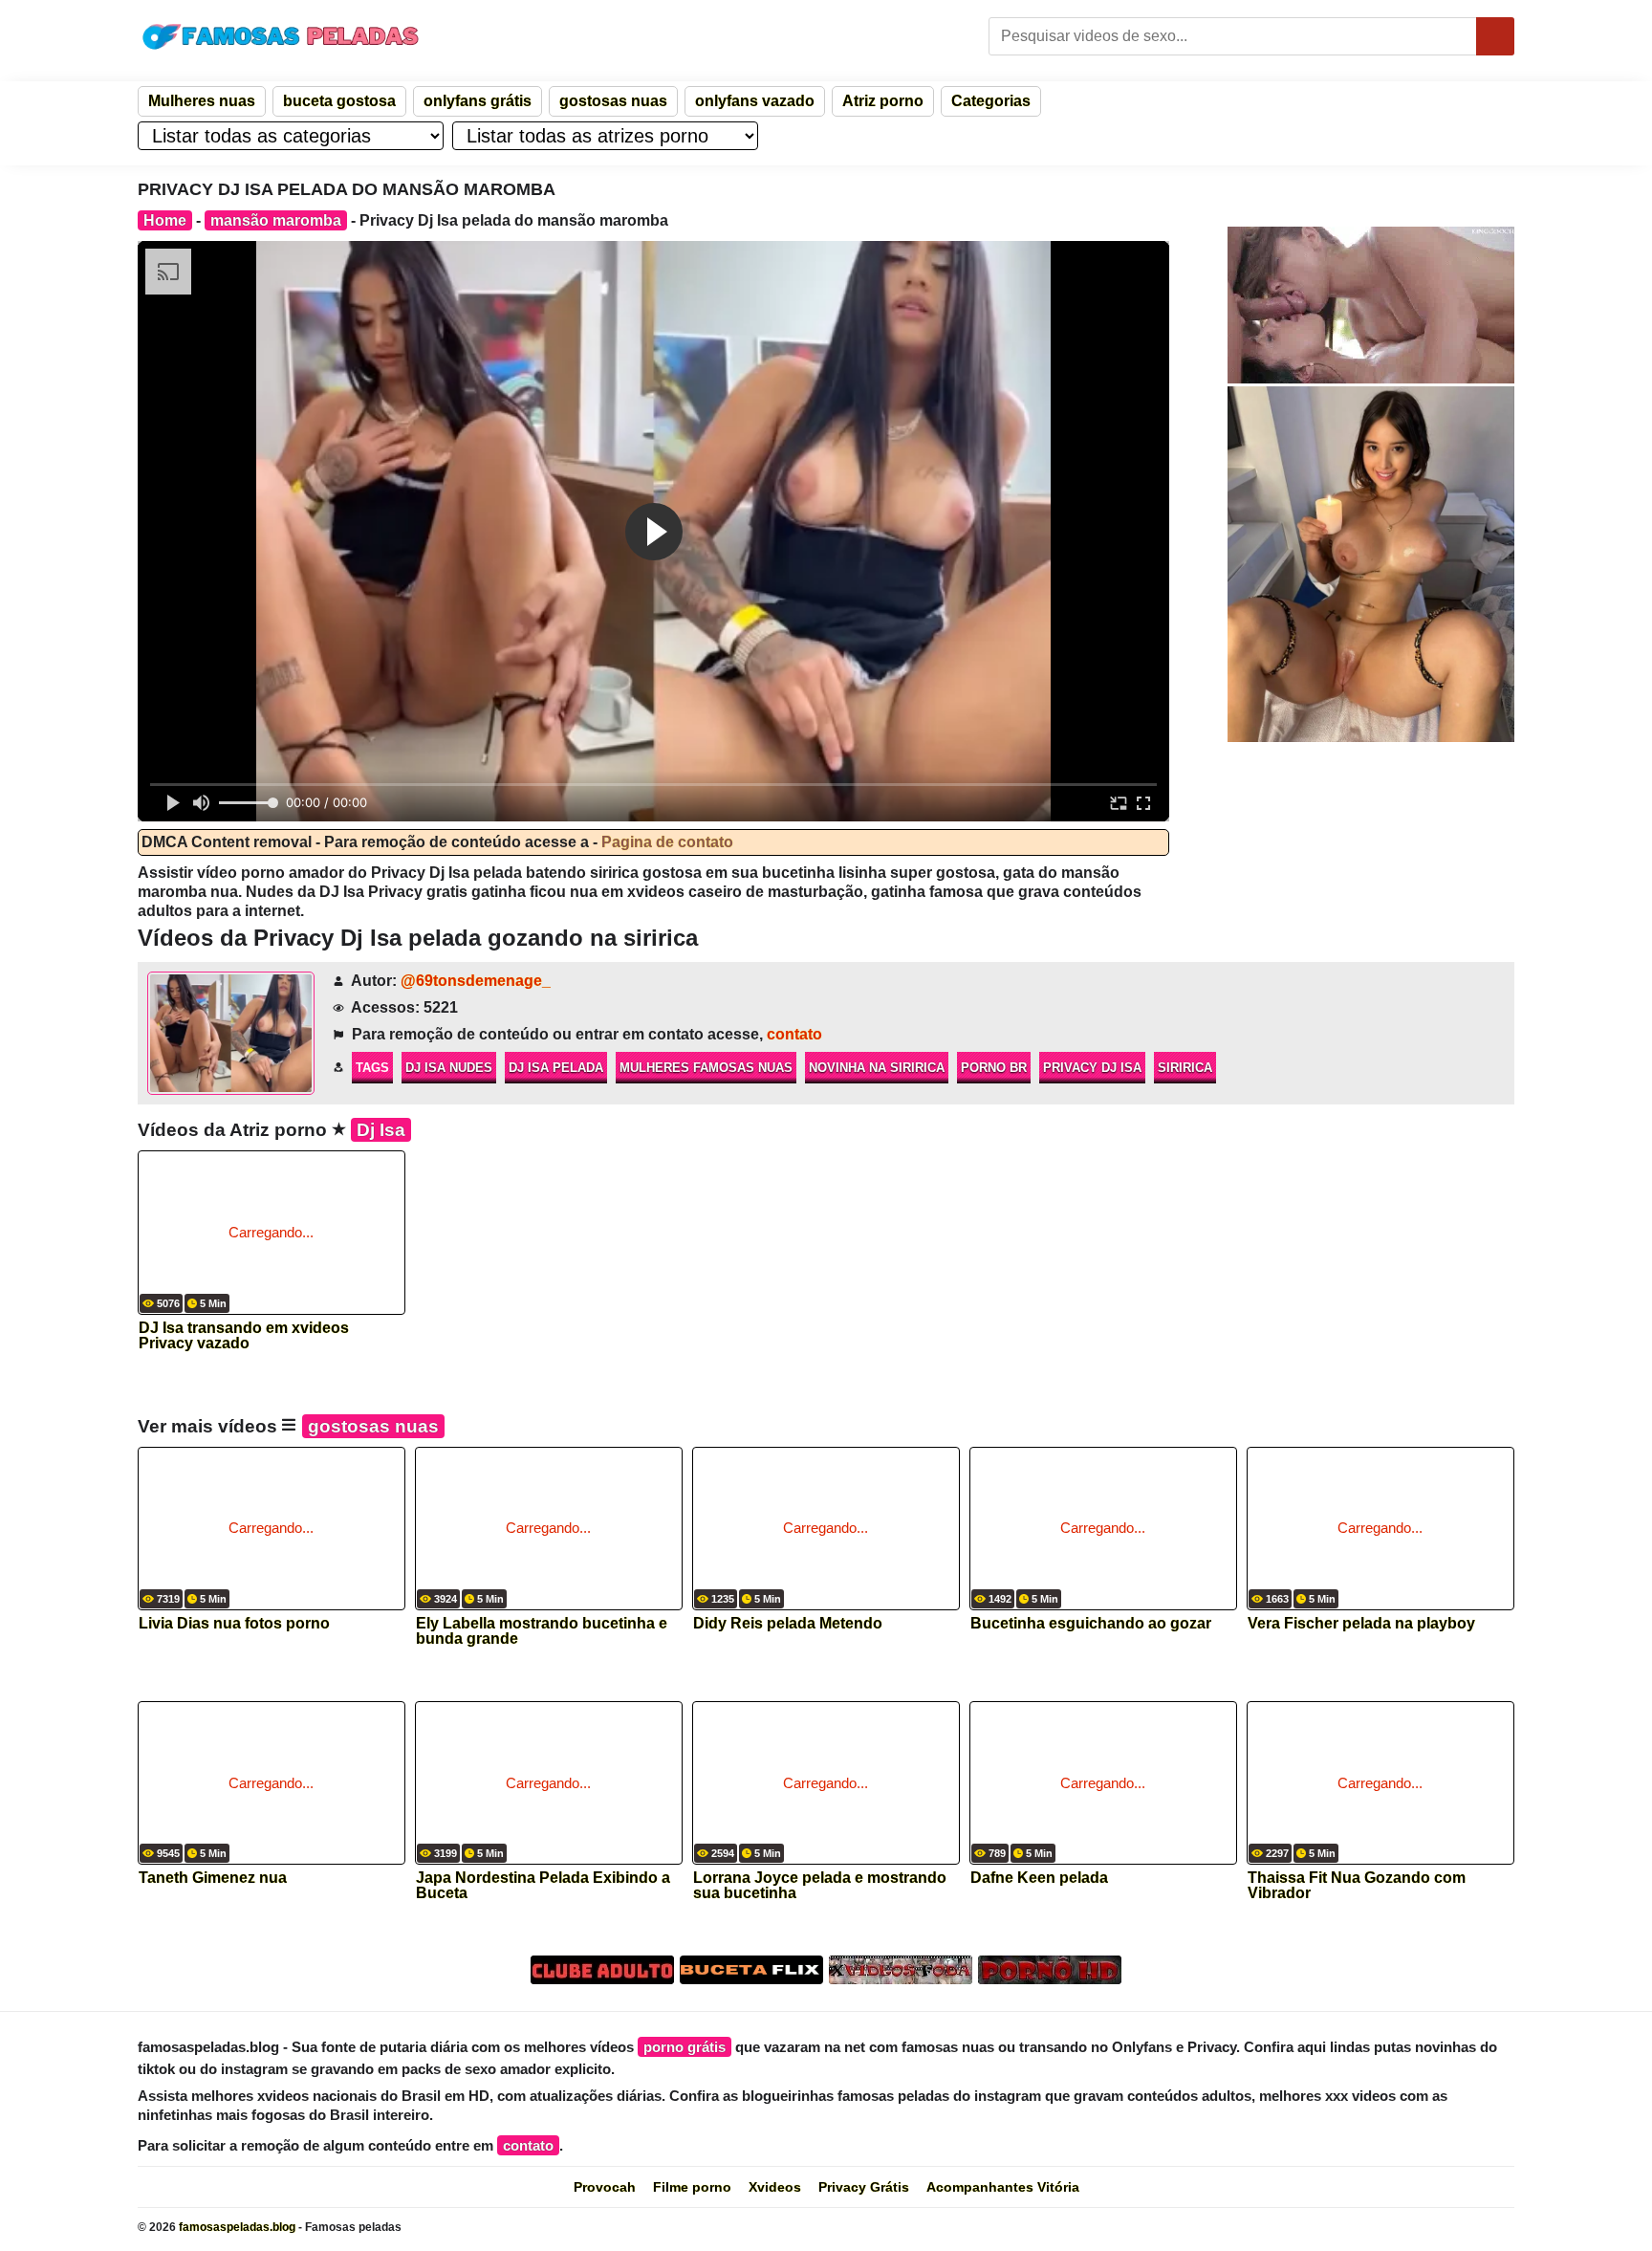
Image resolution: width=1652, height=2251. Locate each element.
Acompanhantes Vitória (1003, 2187)
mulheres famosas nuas (706, 1068)
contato (794, 1034)
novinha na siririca (877, 1068)
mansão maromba (276, 220)
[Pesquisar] (1495, 36)
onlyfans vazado (755, 101)
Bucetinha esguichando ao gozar (1091, 1624)
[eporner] (1371, 305)
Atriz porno (883, 101)
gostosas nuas (613, 101)
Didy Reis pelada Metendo (788, 1624)
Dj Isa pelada (556, 1068)
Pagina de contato (667, 842)
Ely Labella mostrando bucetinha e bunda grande (542, 1631)
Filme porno (692, 2187)
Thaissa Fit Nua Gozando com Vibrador (1357, 1886)
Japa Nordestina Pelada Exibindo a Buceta (543, 1886)
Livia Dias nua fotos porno (234, 1624)
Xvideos (775, 2187)
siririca (1185, 1068)
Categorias (991, 101)
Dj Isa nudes (449, 1068)
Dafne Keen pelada (1039, 1878)
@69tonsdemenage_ (476, 981)
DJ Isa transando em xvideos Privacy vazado (244, 1336)
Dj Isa (381, 1130)
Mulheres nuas (202, 101)
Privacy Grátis (864, 2187)
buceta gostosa (339, 101)
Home (165, 220)
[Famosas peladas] (281, 36)
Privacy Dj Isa (1092, 1068)
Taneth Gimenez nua (213, 1878)
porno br (994, 1068)
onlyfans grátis (478, 101)
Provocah (605, 2187)
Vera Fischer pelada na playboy (1361, 1624)
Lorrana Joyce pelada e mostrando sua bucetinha (820, 1886)
